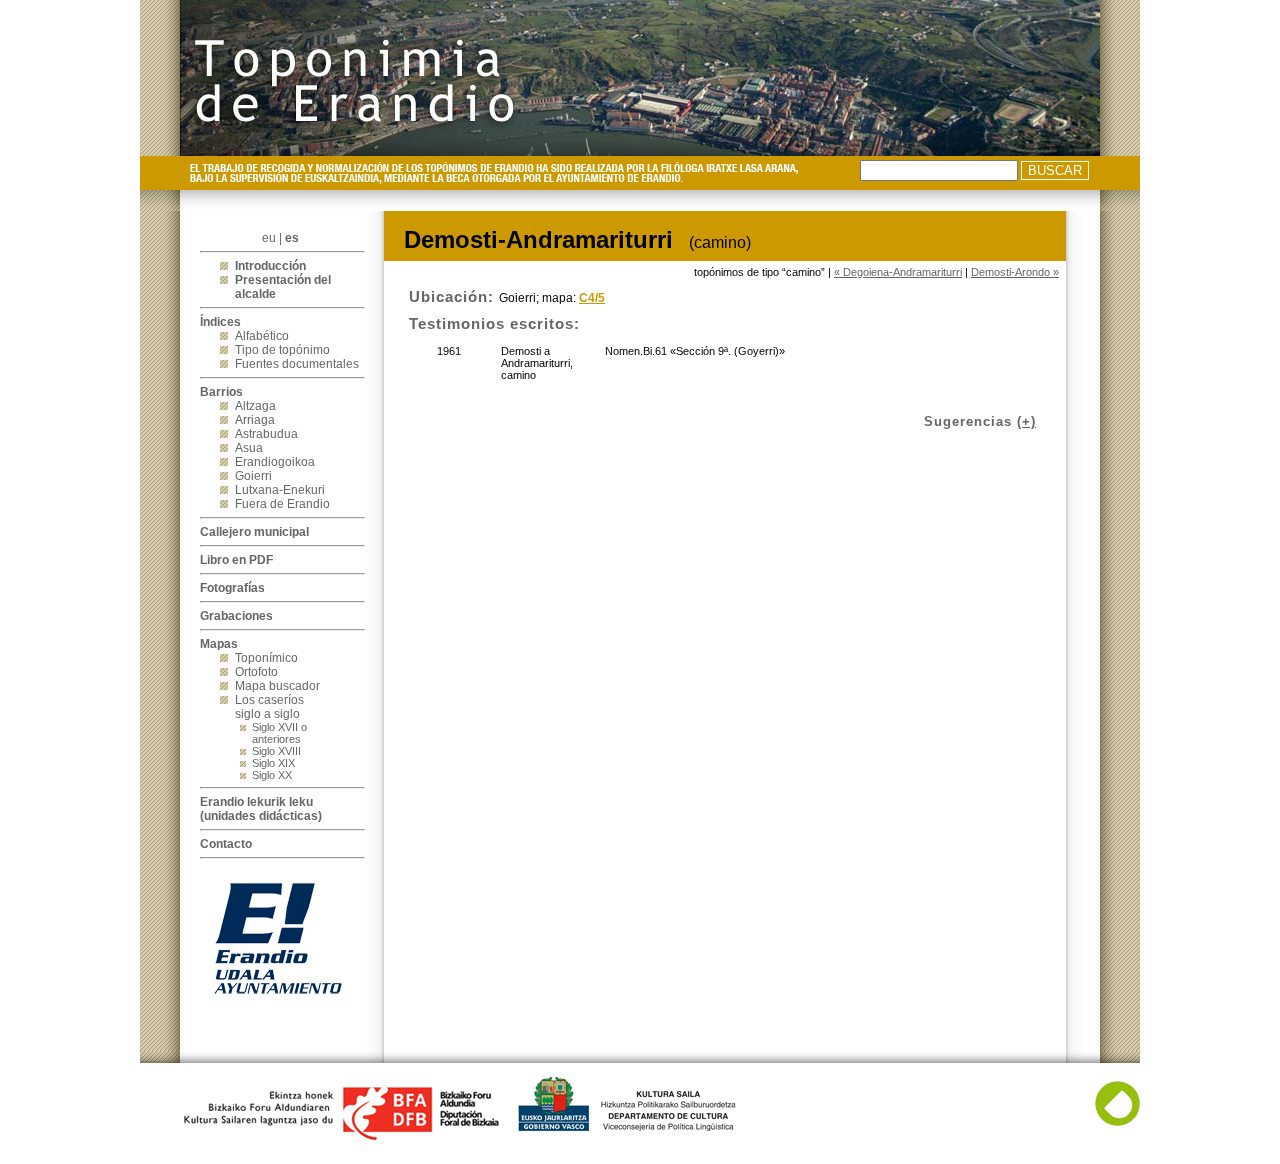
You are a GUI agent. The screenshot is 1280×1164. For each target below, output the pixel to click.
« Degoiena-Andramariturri (898, 272)
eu (269, 238)
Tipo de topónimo (282, 350)
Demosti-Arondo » (1015, 272)
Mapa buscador (277, 686)
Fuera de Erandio (282, 504)
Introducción (270, 266)
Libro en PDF (236, 560)
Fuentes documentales (297, 364)
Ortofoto (256, 672)
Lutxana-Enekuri (280, 490)
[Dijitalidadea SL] (1117, 1122)
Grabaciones (236, 616)
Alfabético (262, 336)
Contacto (226, 844)
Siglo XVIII (276, 751)
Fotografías (232, 588)
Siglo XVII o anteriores (279, 733)
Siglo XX (272, 775)
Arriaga (255, 420)
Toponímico (266, 658)
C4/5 (592, 298)
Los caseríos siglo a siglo (269, 707)
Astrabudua (266, 434)
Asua (249, 448)
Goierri (253, 476)
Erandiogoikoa (275, 462)
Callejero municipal (254, 532)
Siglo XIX (273, 763)
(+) (1026, 421)
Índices (220, 322)
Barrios (221, 392)
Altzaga (255, 406)
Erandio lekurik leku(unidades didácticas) (261, 809)
